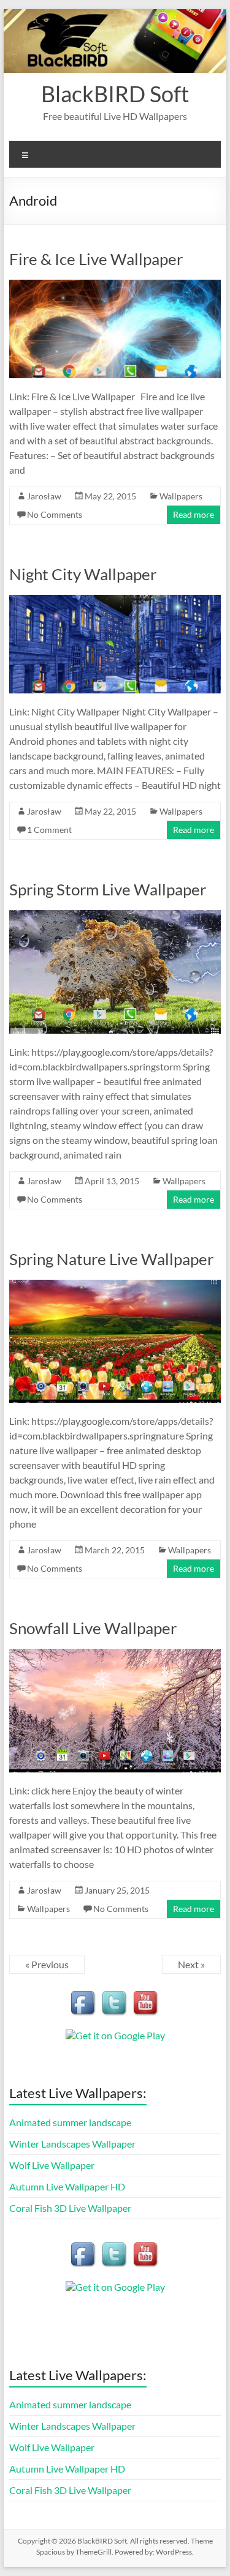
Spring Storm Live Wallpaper (108, 889)
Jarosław (44, 496)
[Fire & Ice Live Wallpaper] (115, 286)
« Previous (47, 1964)
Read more (194, 514)
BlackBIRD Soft (115, 94)
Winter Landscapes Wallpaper (72, 2144)
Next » (191, 1964)
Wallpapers (181, 496)
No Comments (55, 514)
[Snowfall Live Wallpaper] (115, 1655)
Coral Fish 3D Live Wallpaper (70, 2208)
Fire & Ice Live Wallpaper (96, 259)
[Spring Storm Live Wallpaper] (115, 916)
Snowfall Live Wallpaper (93, 1628)
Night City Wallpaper (83, 574)
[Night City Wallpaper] (115, 601)
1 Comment (49, 830)
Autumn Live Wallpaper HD (67, 2186)
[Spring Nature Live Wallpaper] (115, 1286)
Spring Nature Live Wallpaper (111, 1259)
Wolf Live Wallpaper (52, 2165)
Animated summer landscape (70, 2122)
